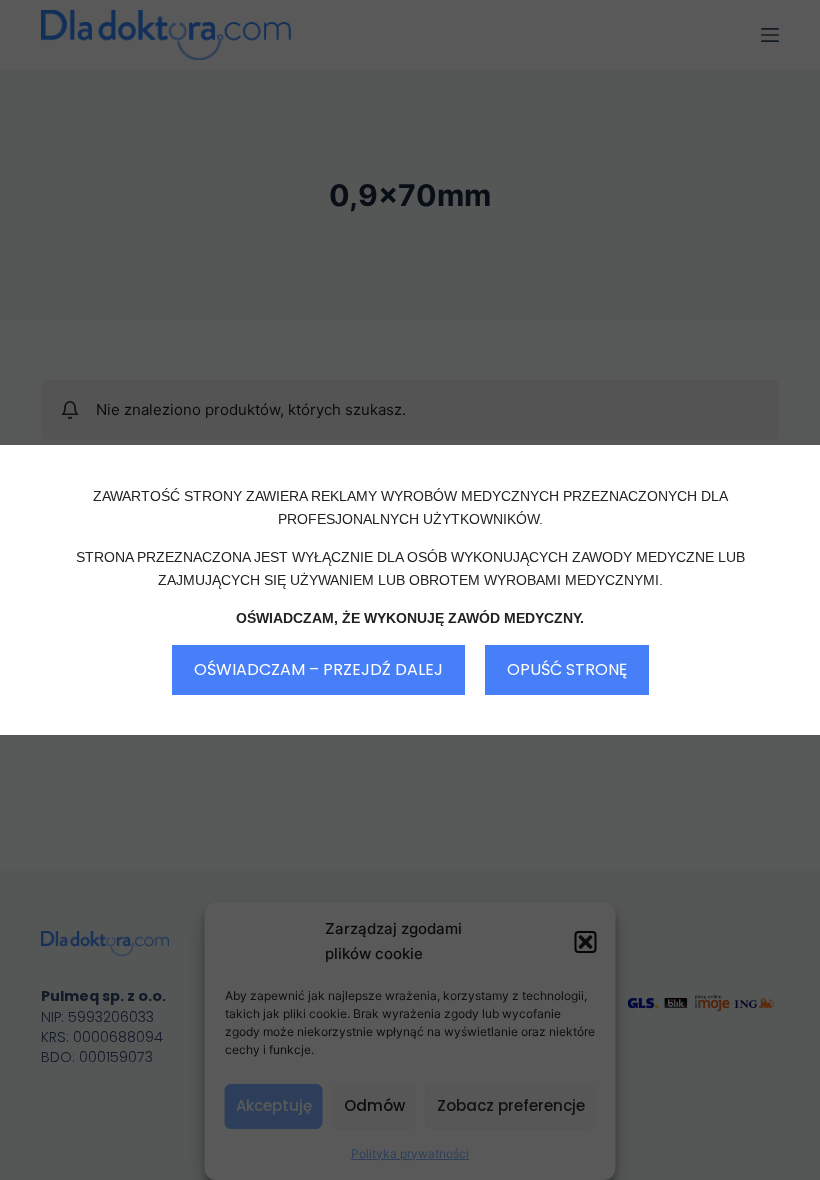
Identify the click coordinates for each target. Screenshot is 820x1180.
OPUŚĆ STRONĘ (567, 669)
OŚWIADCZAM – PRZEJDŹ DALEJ (318, 669)
